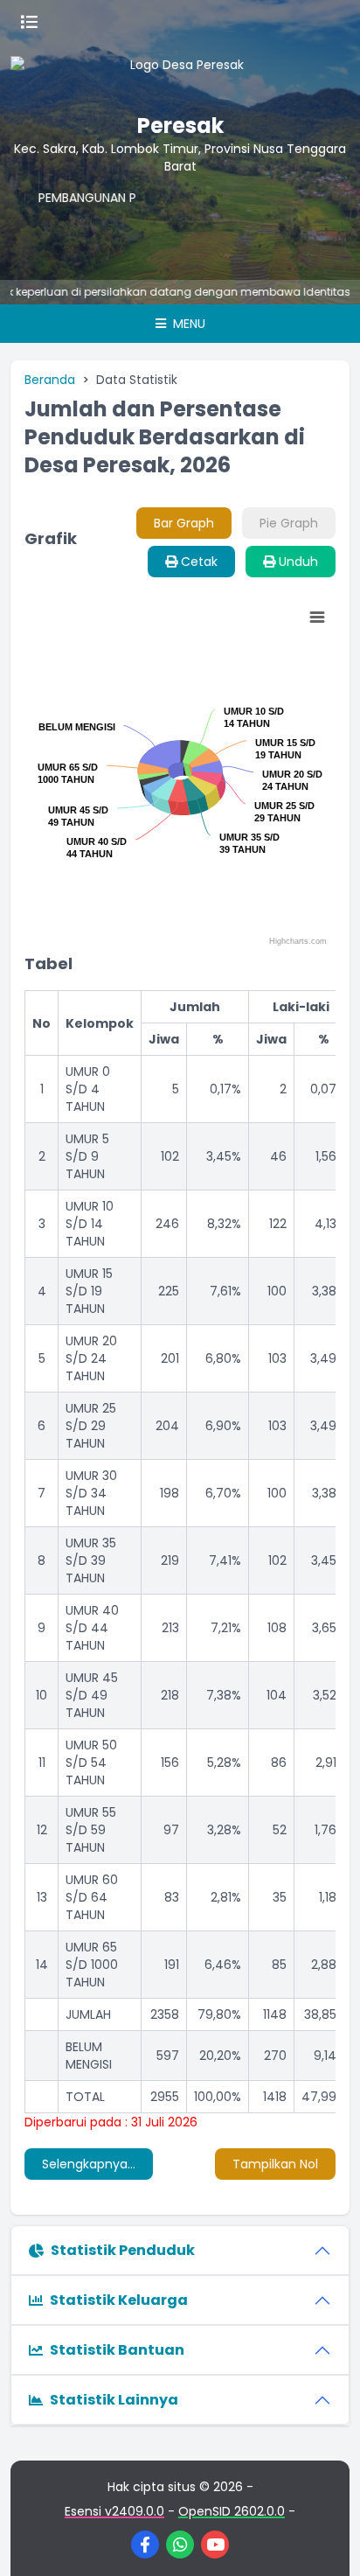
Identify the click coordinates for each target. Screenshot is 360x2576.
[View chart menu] (317, 618)
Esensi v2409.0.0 (114, 2511)
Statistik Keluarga (119, 2300)
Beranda (50, 380)
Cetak (197, 562)
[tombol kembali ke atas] (325, 2541)
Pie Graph (289, 523)
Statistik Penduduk (123, 2250)
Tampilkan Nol (275, 2164)
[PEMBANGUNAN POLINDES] (66, 224)
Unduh (297, 562)
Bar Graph (184, 523)
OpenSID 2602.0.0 (232, 2511)
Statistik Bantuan (117, 2350)
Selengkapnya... (89, 2164)
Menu (187, 324)
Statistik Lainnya (114, 2400)
